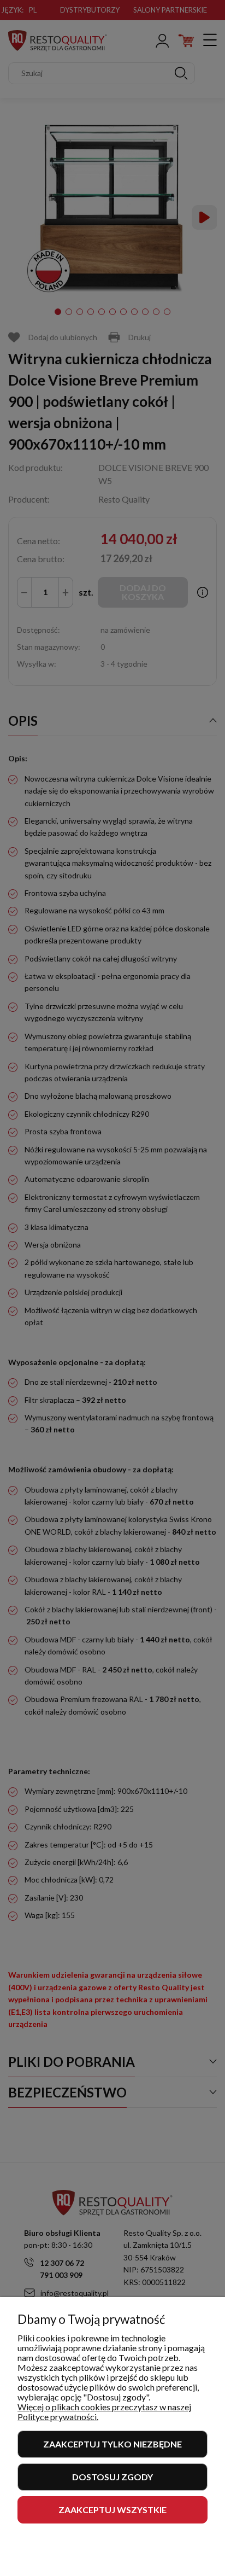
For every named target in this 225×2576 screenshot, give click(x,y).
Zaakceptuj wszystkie (112, 2510)
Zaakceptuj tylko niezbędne (112, 2444)
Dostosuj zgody (112, 2477)
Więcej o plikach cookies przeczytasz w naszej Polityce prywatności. (104, 2412)
